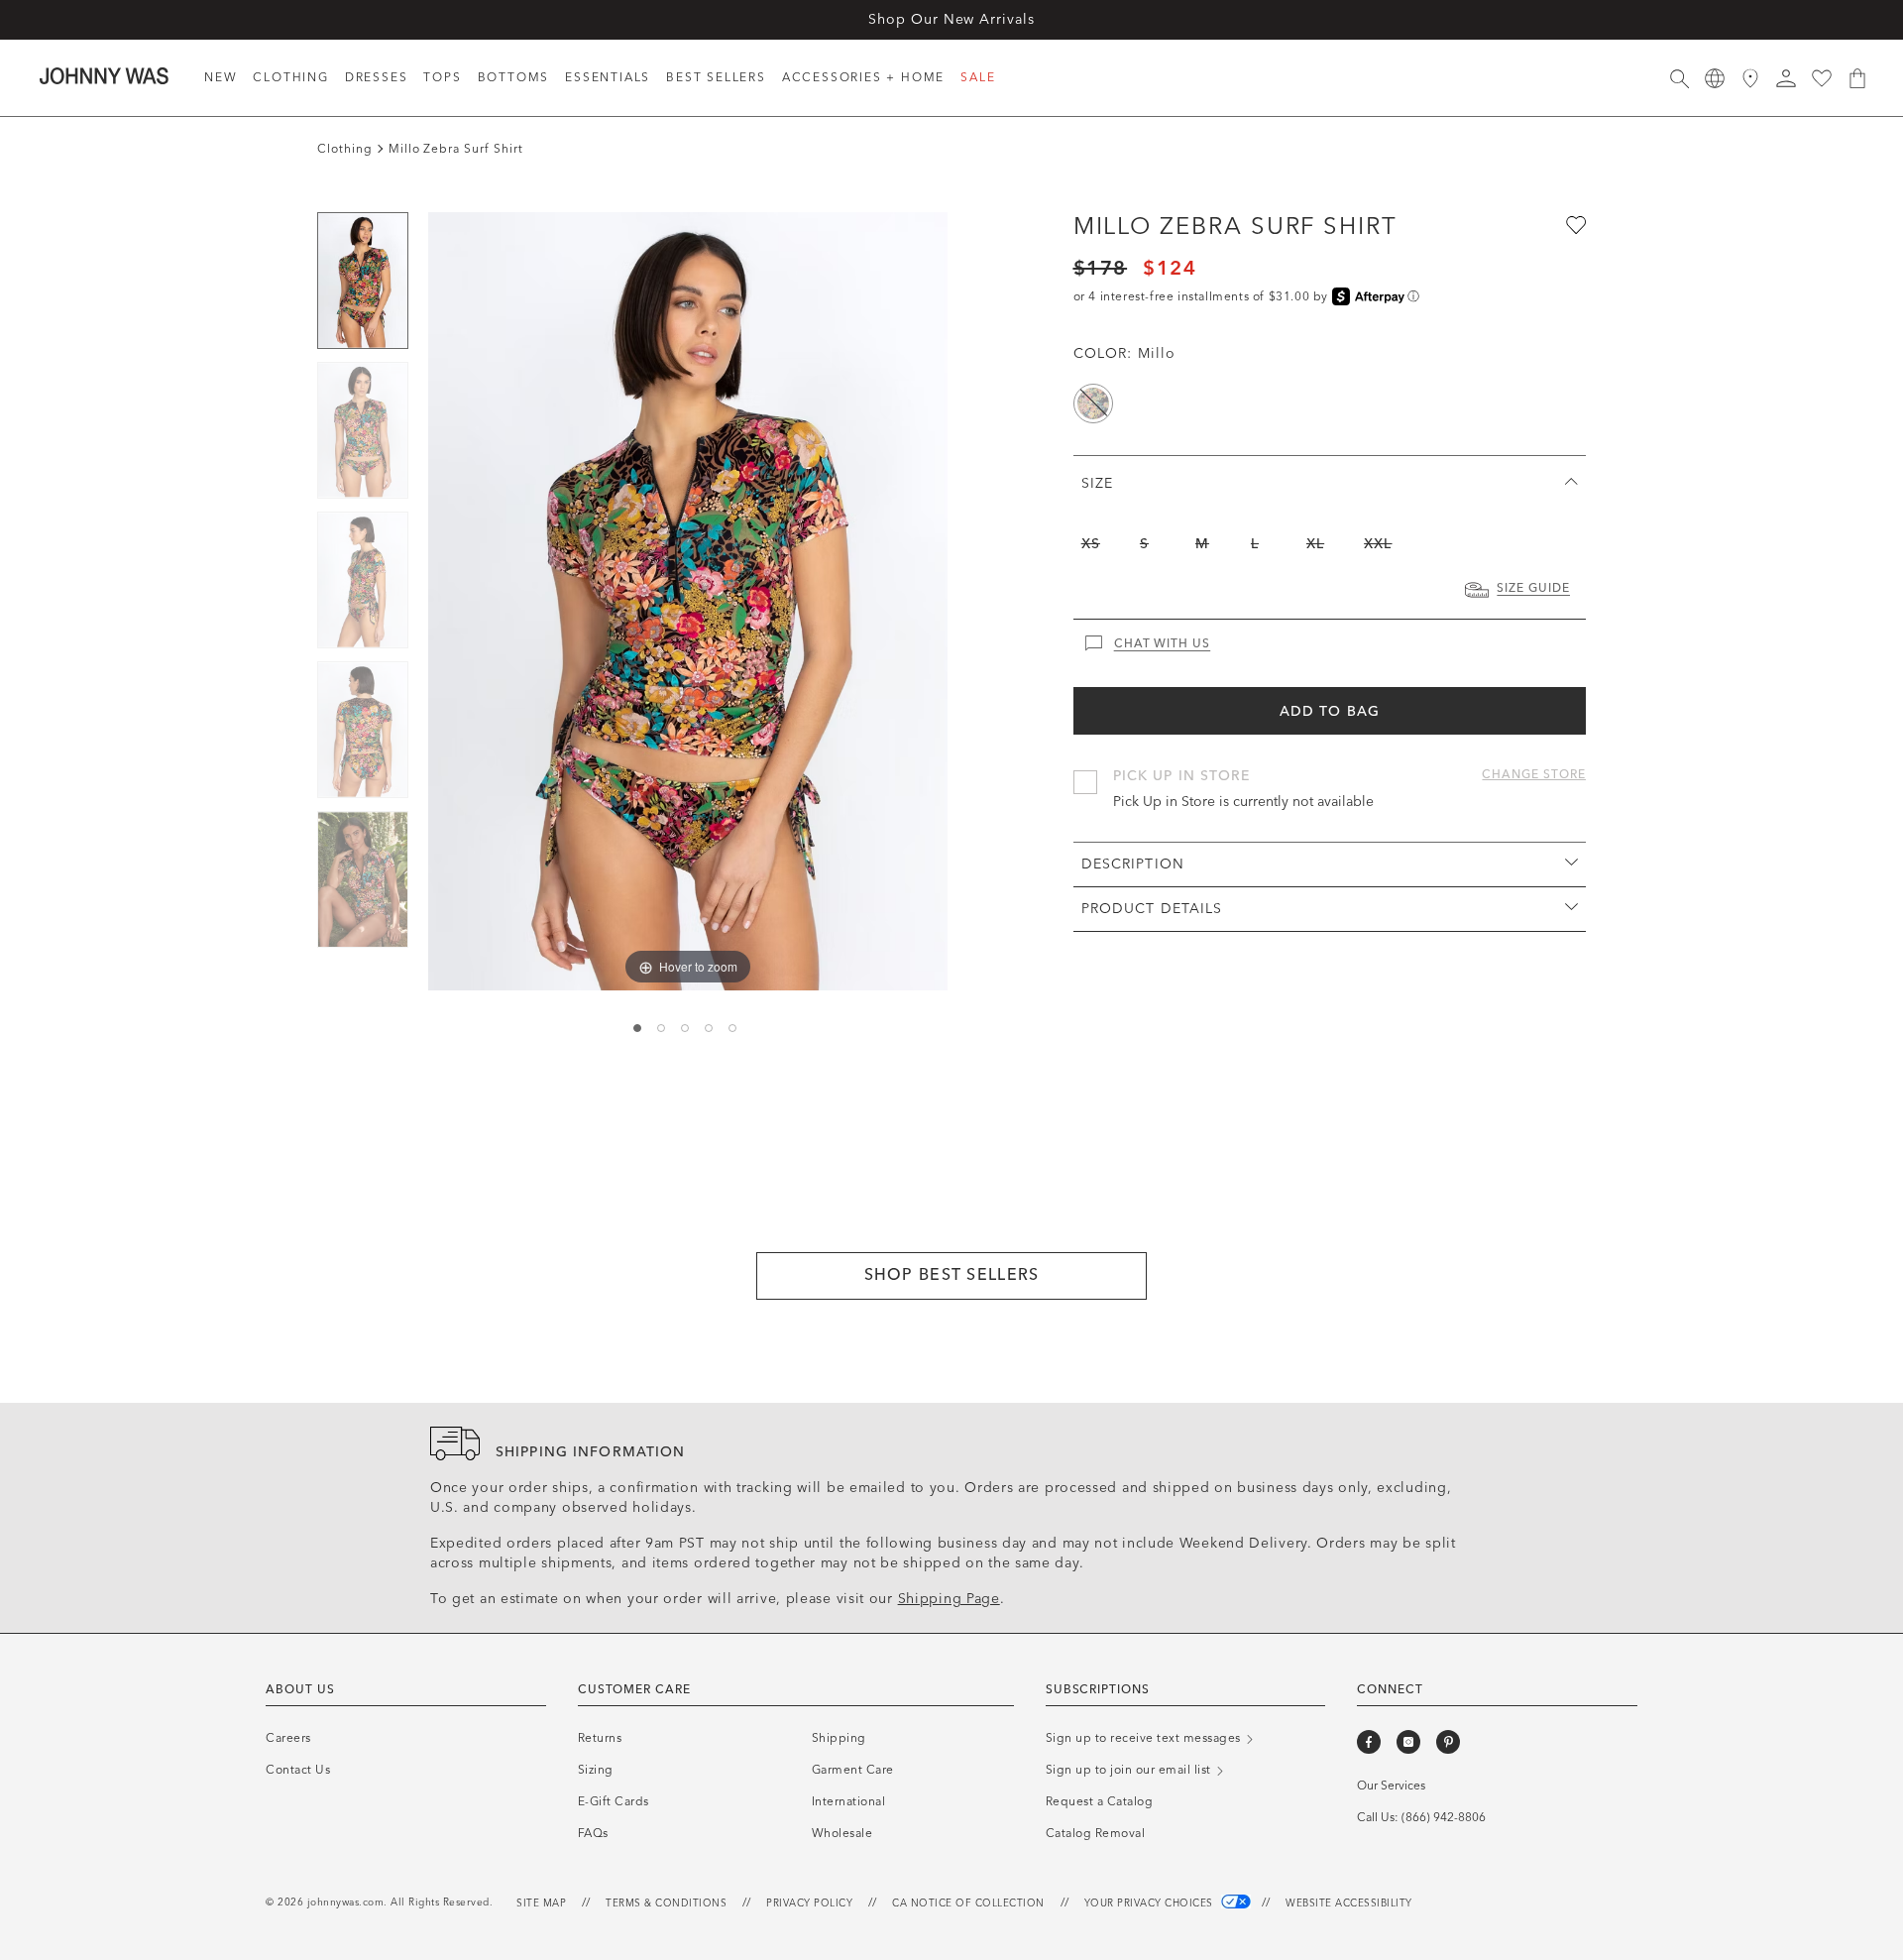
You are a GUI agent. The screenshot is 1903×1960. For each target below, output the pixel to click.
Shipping (839, 1738)
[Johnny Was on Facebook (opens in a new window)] (1369, 1742)
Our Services (1391, 1786)
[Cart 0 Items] (1857, 78)
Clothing (345, 149)
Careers (288, 1738)
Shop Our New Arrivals (951, 19)
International (849, 1801)
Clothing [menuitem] (290, 77)
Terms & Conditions (666, 1903)
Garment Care (853, 1770)
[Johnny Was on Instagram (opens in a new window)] (1408, 1742)
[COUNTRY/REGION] (1715, 78)
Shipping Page (949, 1599)
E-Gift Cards (614, 1801)
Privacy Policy (809, 1903)
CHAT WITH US (1163, 643)
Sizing (596, 1770)
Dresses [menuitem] (377, 77)
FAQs (593, 1833)
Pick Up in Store (1182, 776)
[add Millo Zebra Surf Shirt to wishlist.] (1574, 224)
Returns (600, 1738)
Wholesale (842, 1833)
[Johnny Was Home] (104, 75)
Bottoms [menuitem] (514, 77)
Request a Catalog (1100, 1801)
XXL (1378, 544)
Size (1097, 483)
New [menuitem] (221, 77)
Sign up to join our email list (1130, 1770)
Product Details (1152, 909)
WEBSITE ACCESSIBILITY (1349, 1903)
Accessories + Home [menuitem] (863, 77)
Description (1133, 864)
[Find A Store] (1750, 78)
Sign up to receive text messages (1145, 1738)
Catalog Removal (1096, 1833)
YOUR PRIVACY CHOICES (1151, 1903)
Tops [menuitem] (442, 77)
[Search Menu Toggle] (1679, 78)
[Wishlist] (1822, 78)
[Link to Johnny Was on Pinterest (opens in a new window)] (1448, 1742)
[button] (1786, 78)
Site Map (541, 1903)
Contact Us (298, 1770)
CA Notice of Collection (968, 1903)
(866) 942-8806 (1444, 1817)
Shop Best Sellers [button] (952, 1274)
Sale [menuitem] (978, 77)
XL (1315, 544)
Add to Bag (1330, 711)
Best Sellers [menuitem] (716, 77)
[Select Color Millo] (1093, 404)
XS (1091, 544)
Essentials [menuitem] (608, 77)
